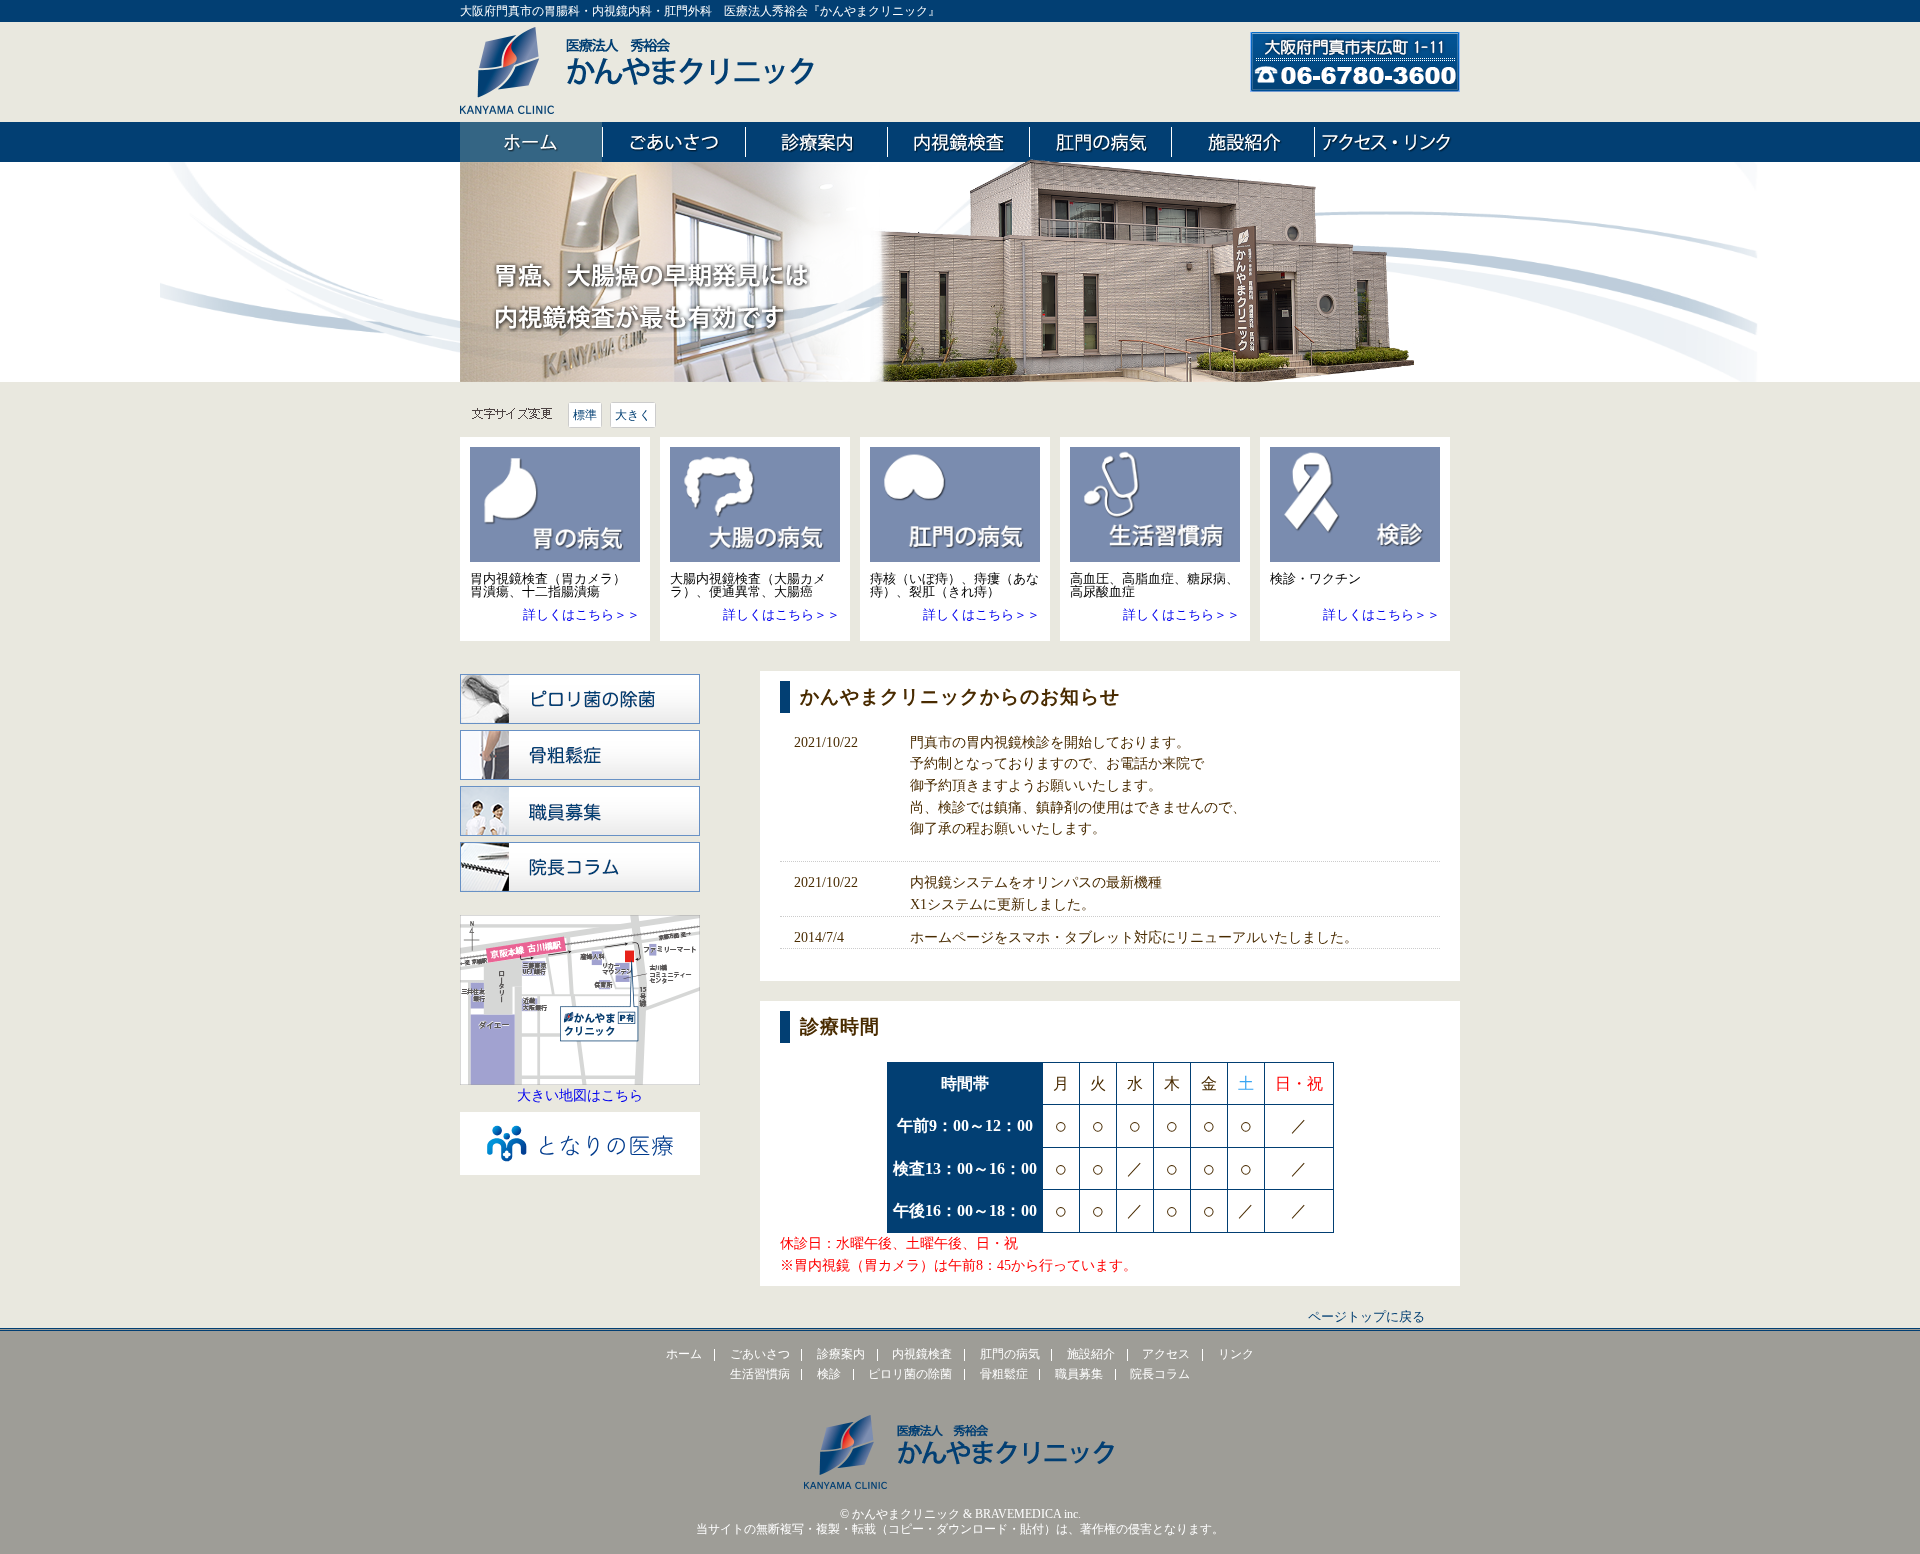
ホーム (531, 142)
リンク (1236, 1354)
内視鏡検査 (958, 142)
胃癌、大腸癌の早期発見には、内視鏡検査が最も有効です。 (650, 295)
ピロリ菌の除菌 (580, 696)
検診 (829, 1374)
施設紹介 (1242, 142)
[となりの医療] (580, 1170)
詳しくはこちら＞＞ (581, 614)
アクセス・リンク (1385, 142)
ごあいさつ (673, 142)
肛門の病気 (1100, 142)
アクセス (1166, 1354)
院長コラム (580, 864)
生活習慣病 (760, 1374)
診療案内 (816, 142)
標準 (585, 415)
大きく (633, 415)
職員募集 (580, 808)
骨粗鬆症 (580, 752)
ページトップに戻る (1366, 1316)
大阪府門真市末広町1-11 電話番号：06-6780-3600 (1355, 62)
